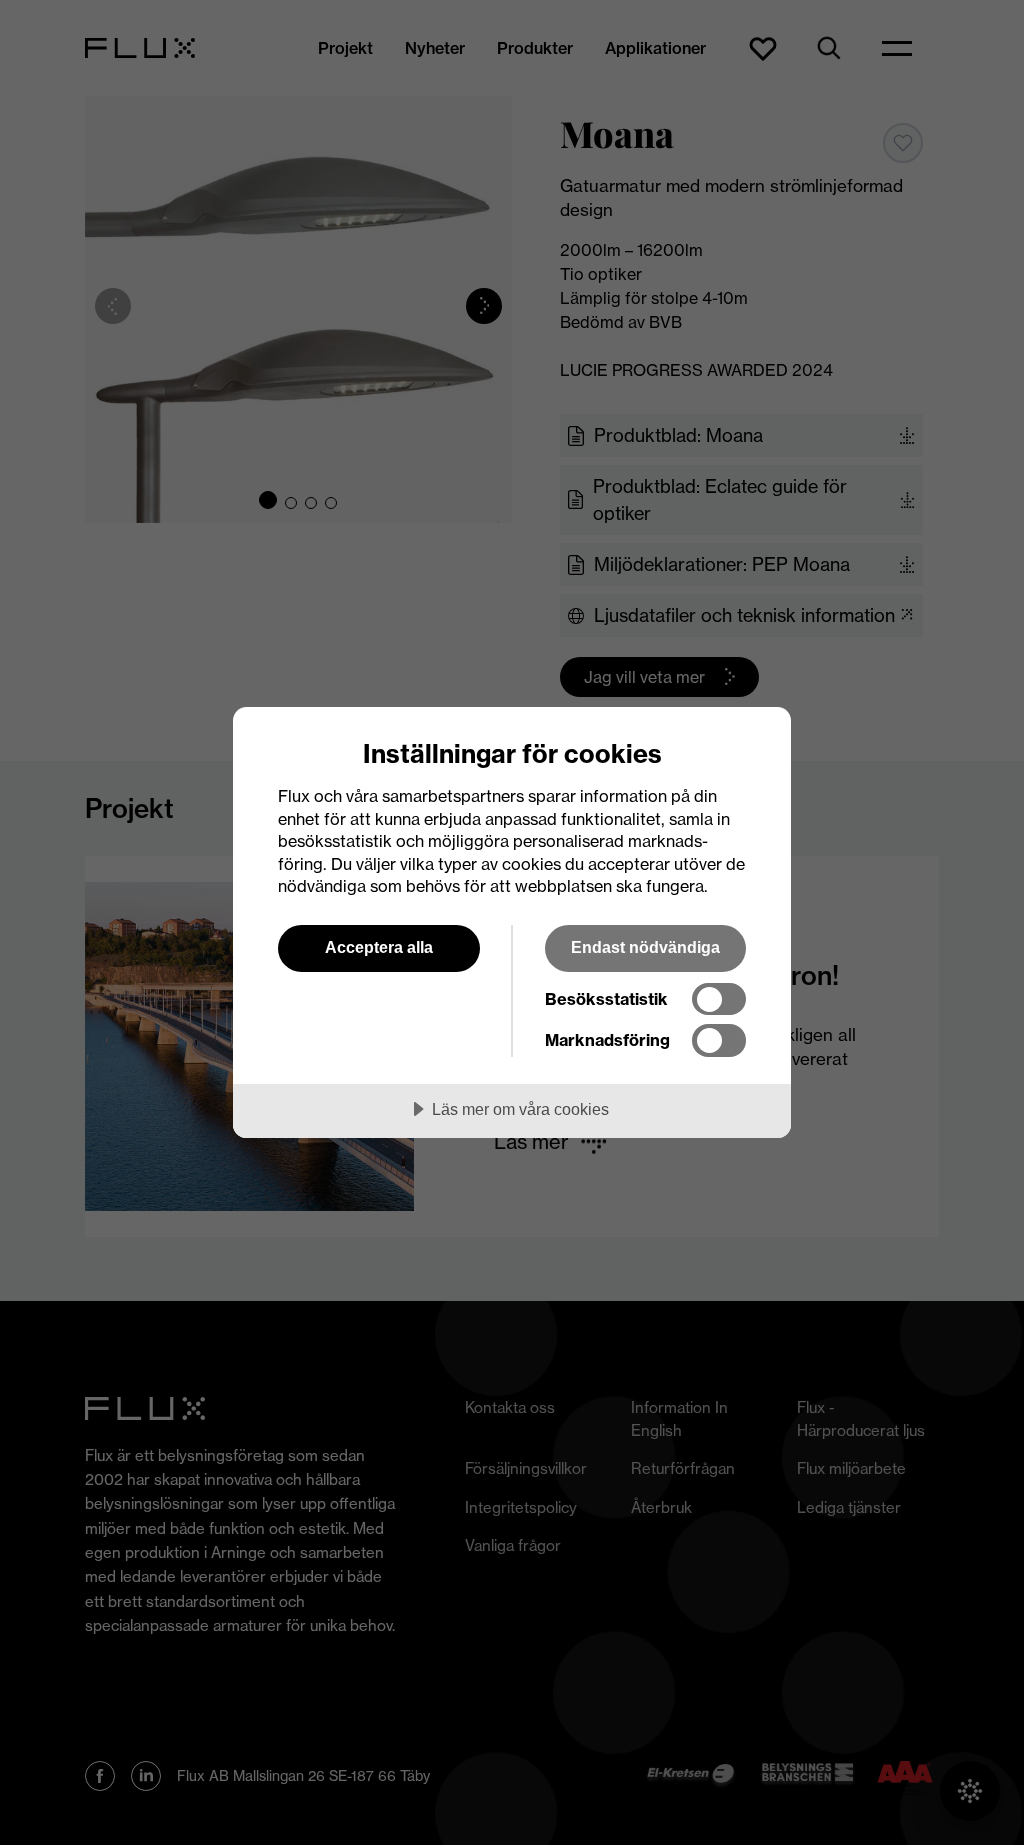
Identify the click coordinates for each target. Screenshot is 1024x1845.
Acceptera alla (379, 947)
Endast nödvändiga (645, 947)
